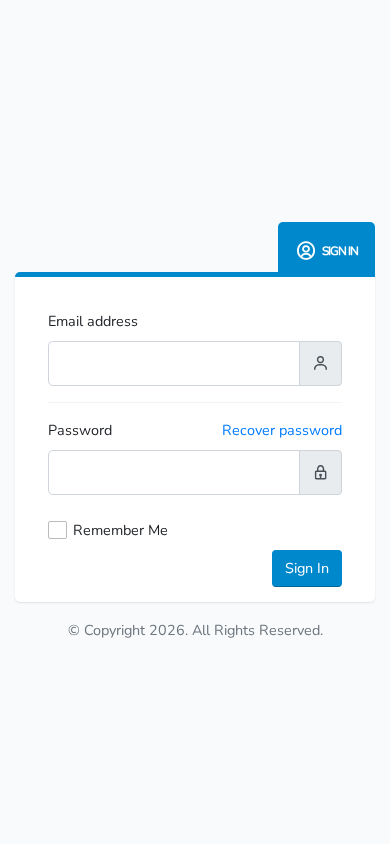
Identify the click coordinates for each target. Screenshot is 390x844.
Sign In (307, 568)
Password (80, 430)
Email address (93, 321)
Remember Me (120, 530)
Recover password (282, 430)
